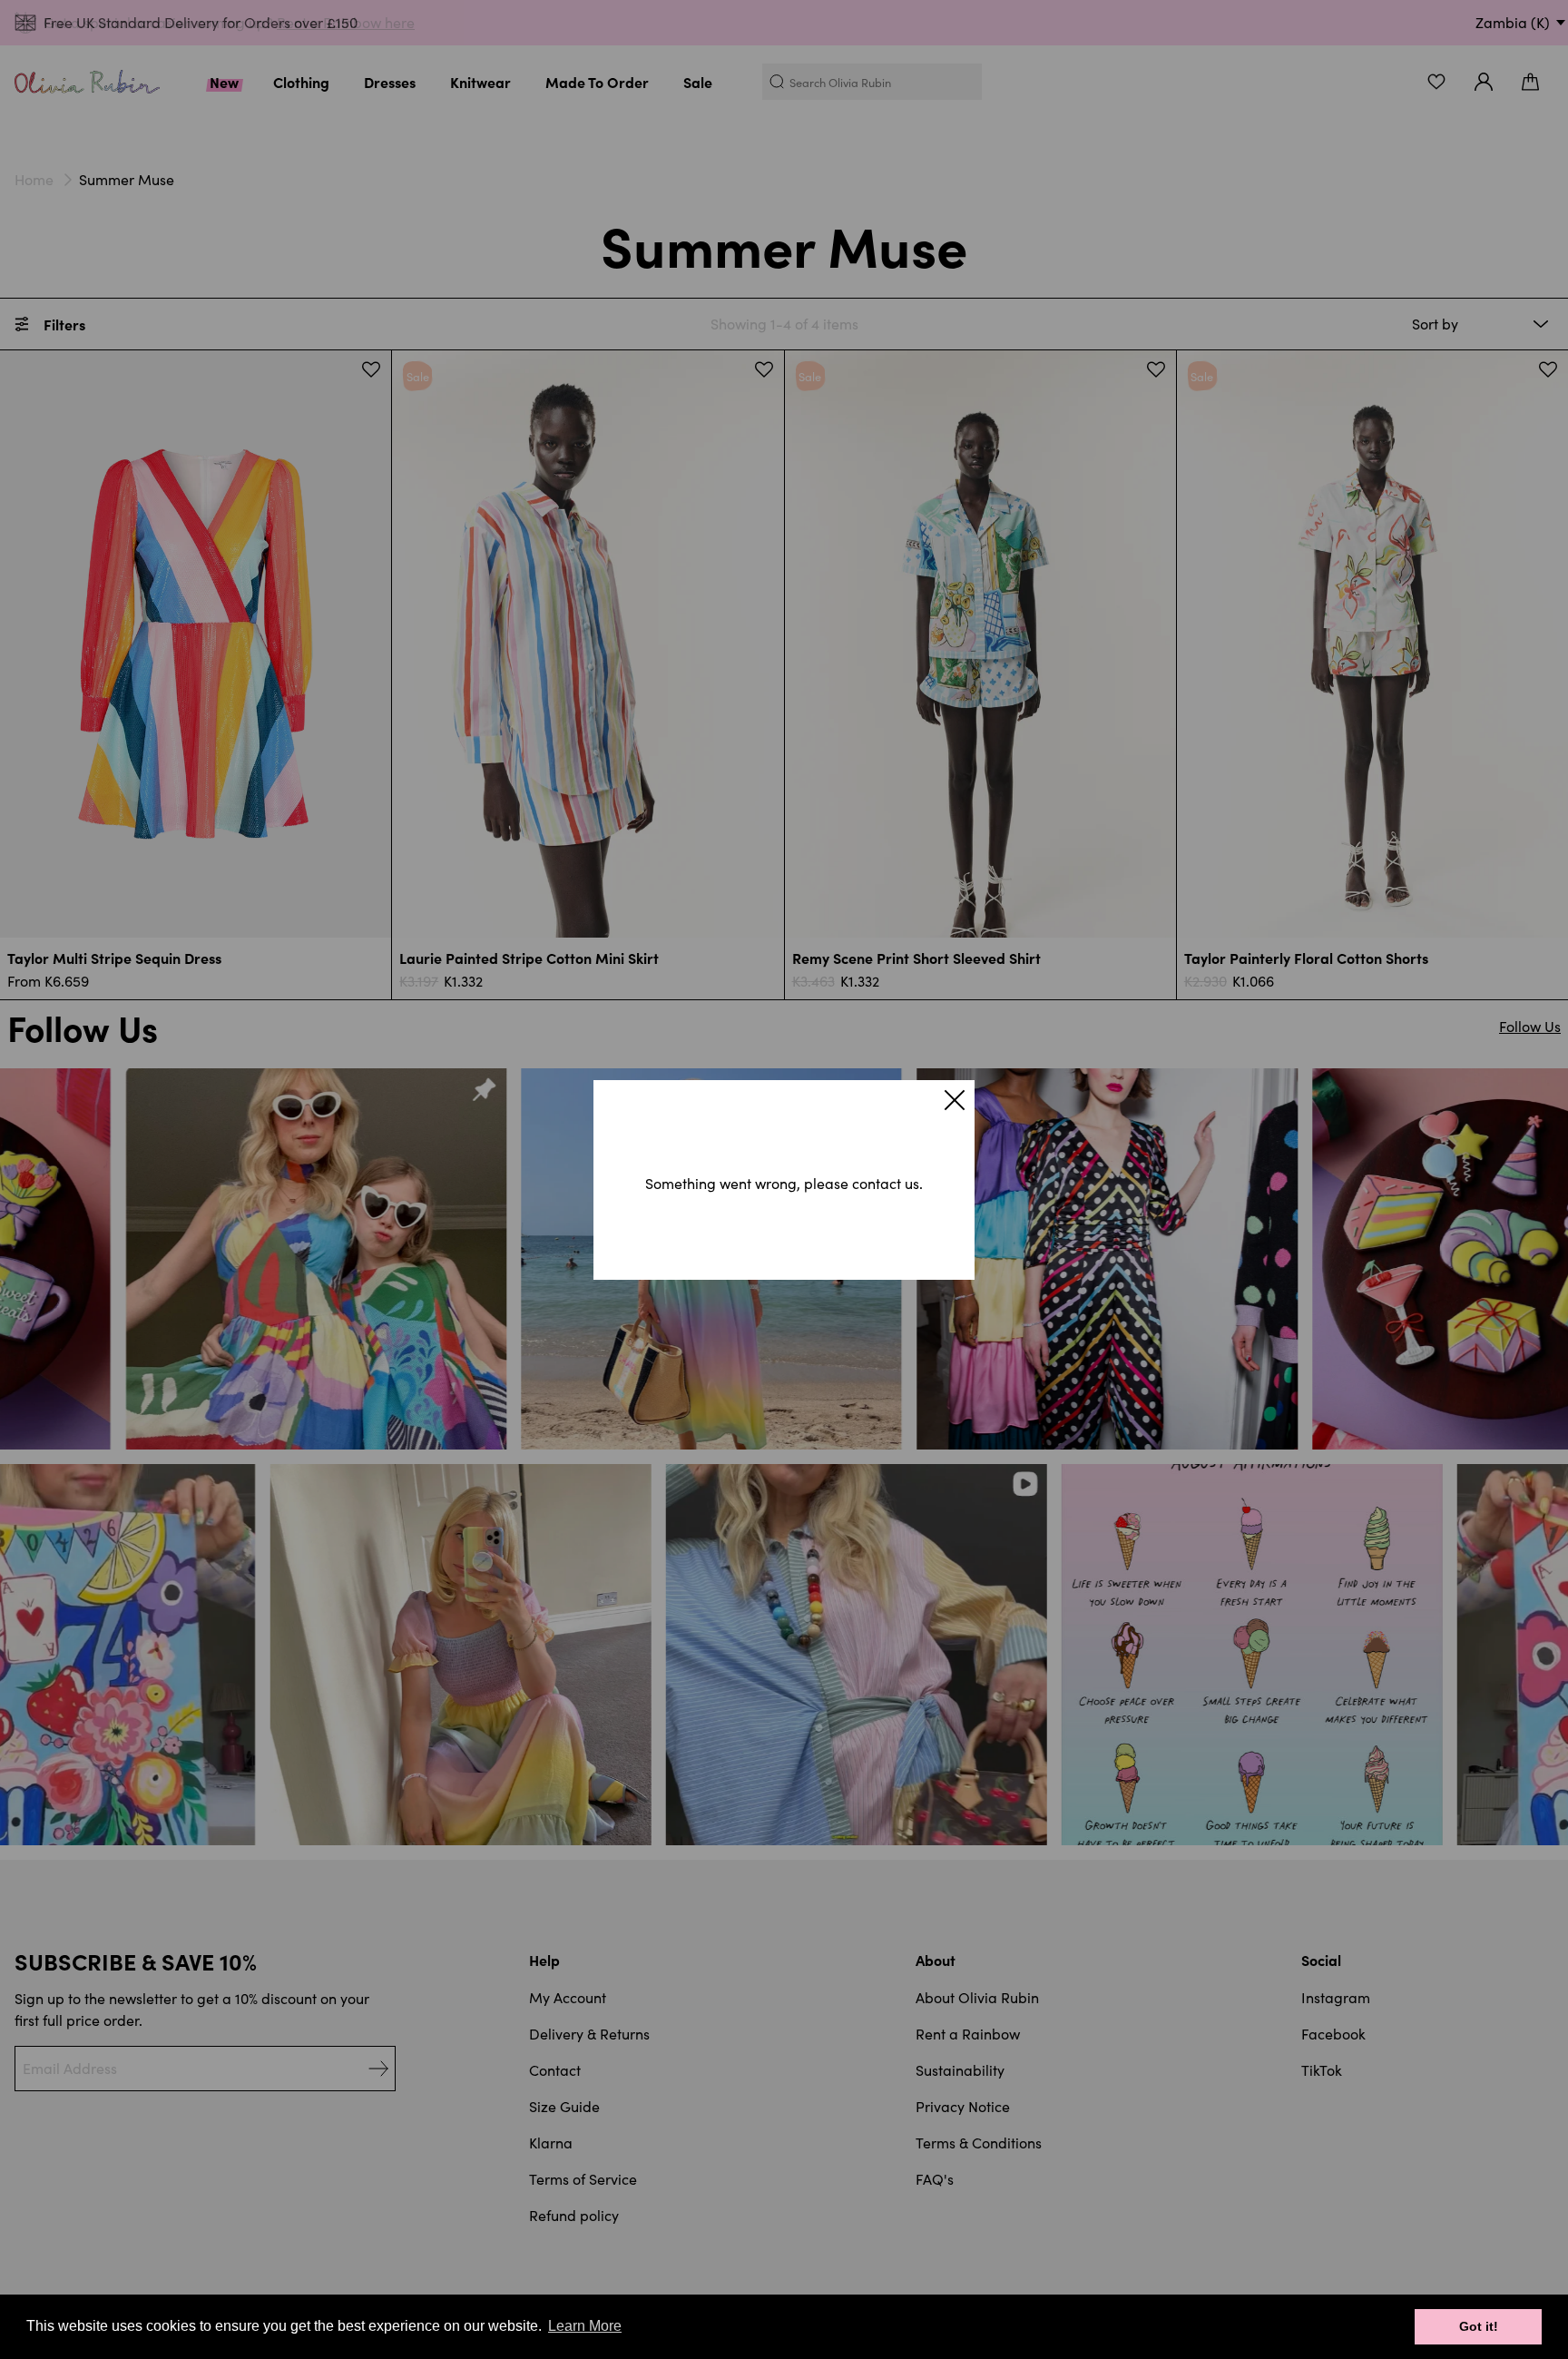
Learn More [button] (585, 2326)
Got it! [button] (1479, 2326)
